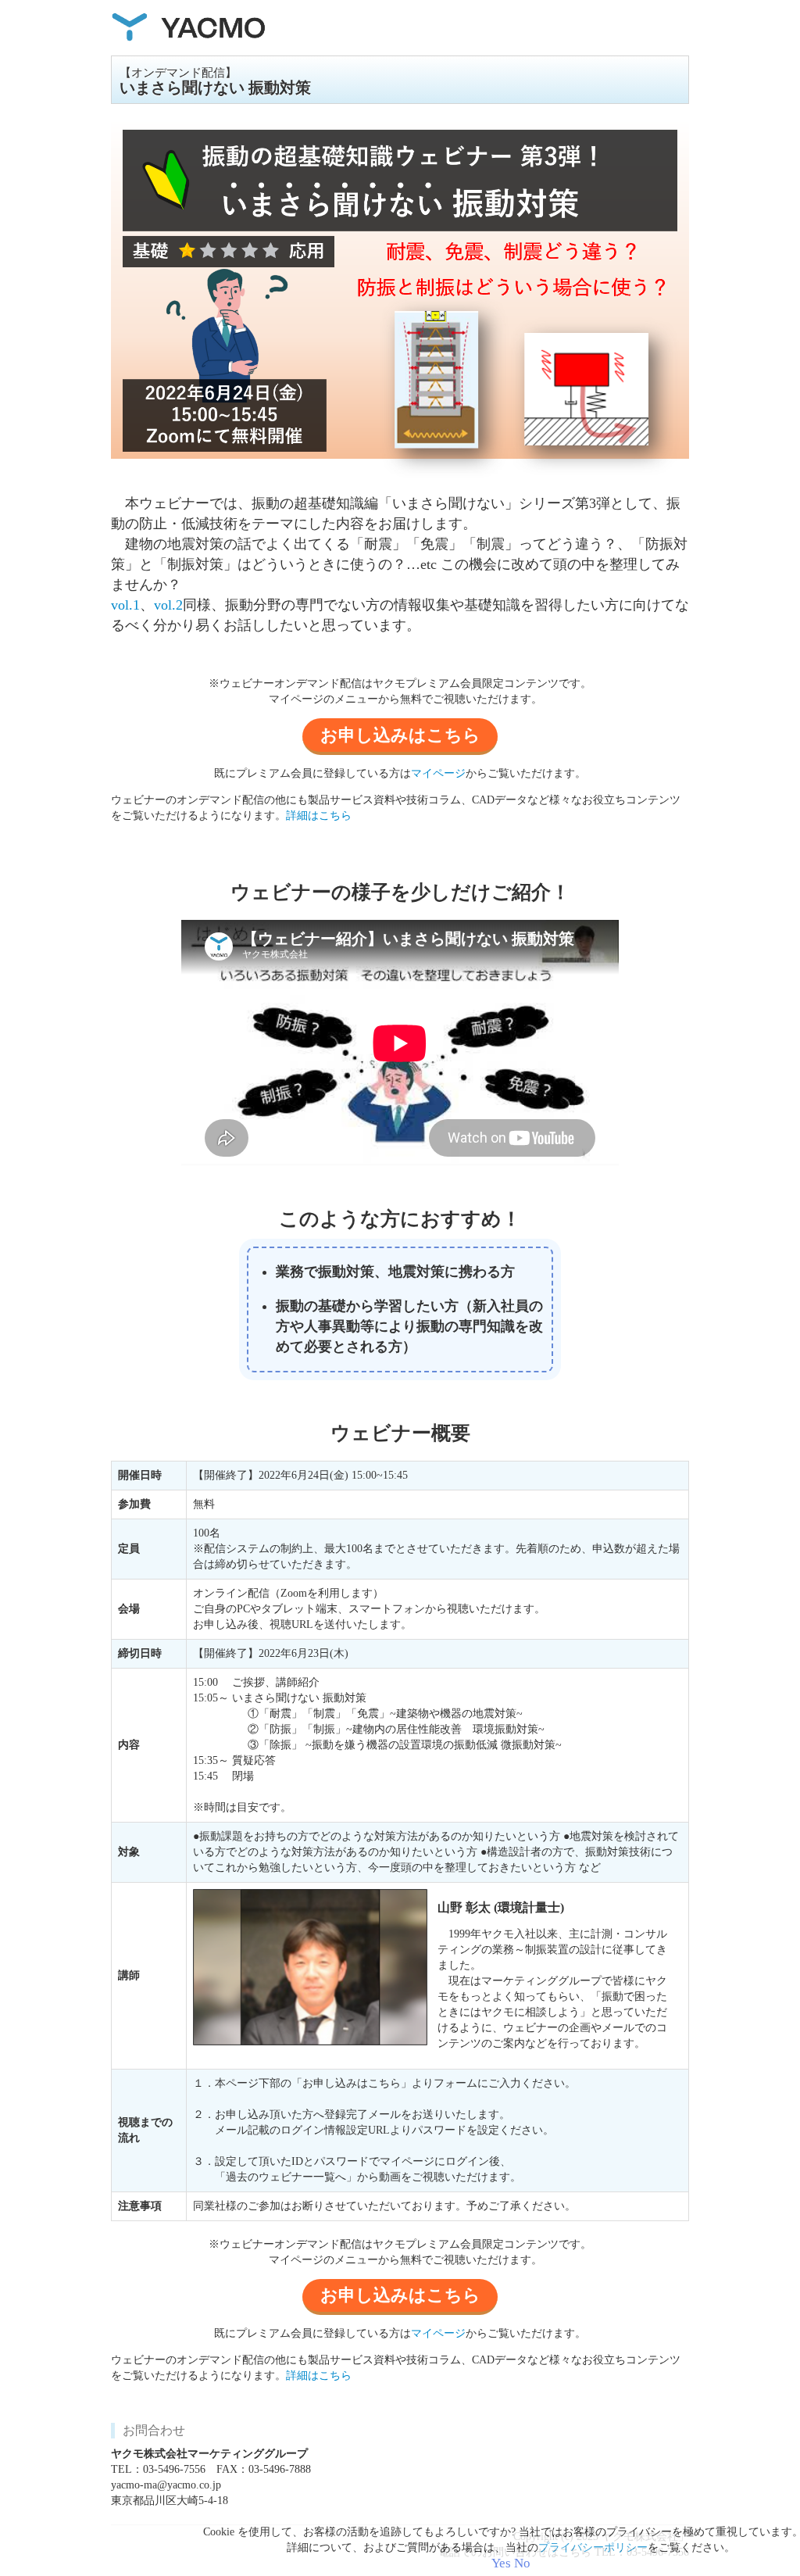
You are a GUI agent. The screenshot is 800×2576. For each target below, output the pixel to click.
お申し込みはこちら (400, 735)
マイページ (438, 773)
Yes (501, 2563)
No (522, 2563)
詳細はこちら (319, 816)
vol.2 (168, 605)
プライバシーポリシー (593, 2547)
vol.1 (125, 605)
